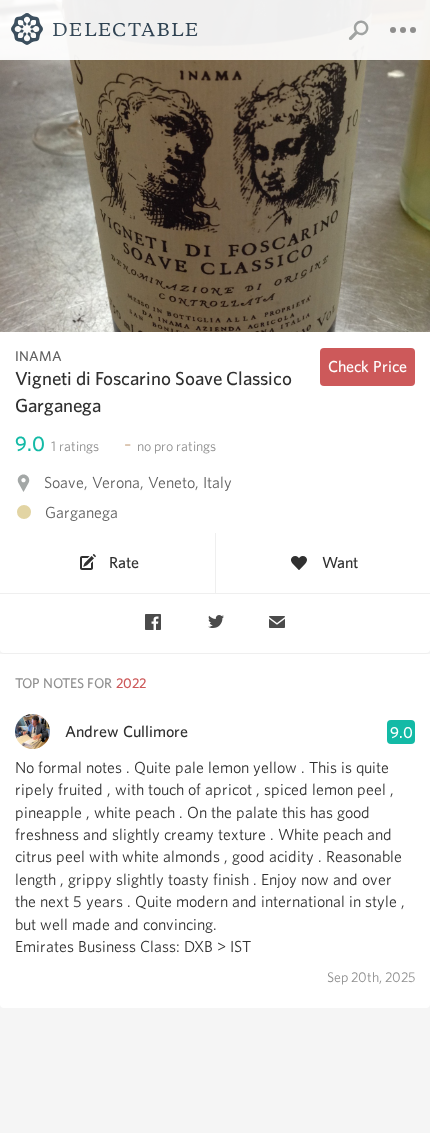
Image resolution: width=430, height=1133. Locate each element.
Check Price (367, 366)
